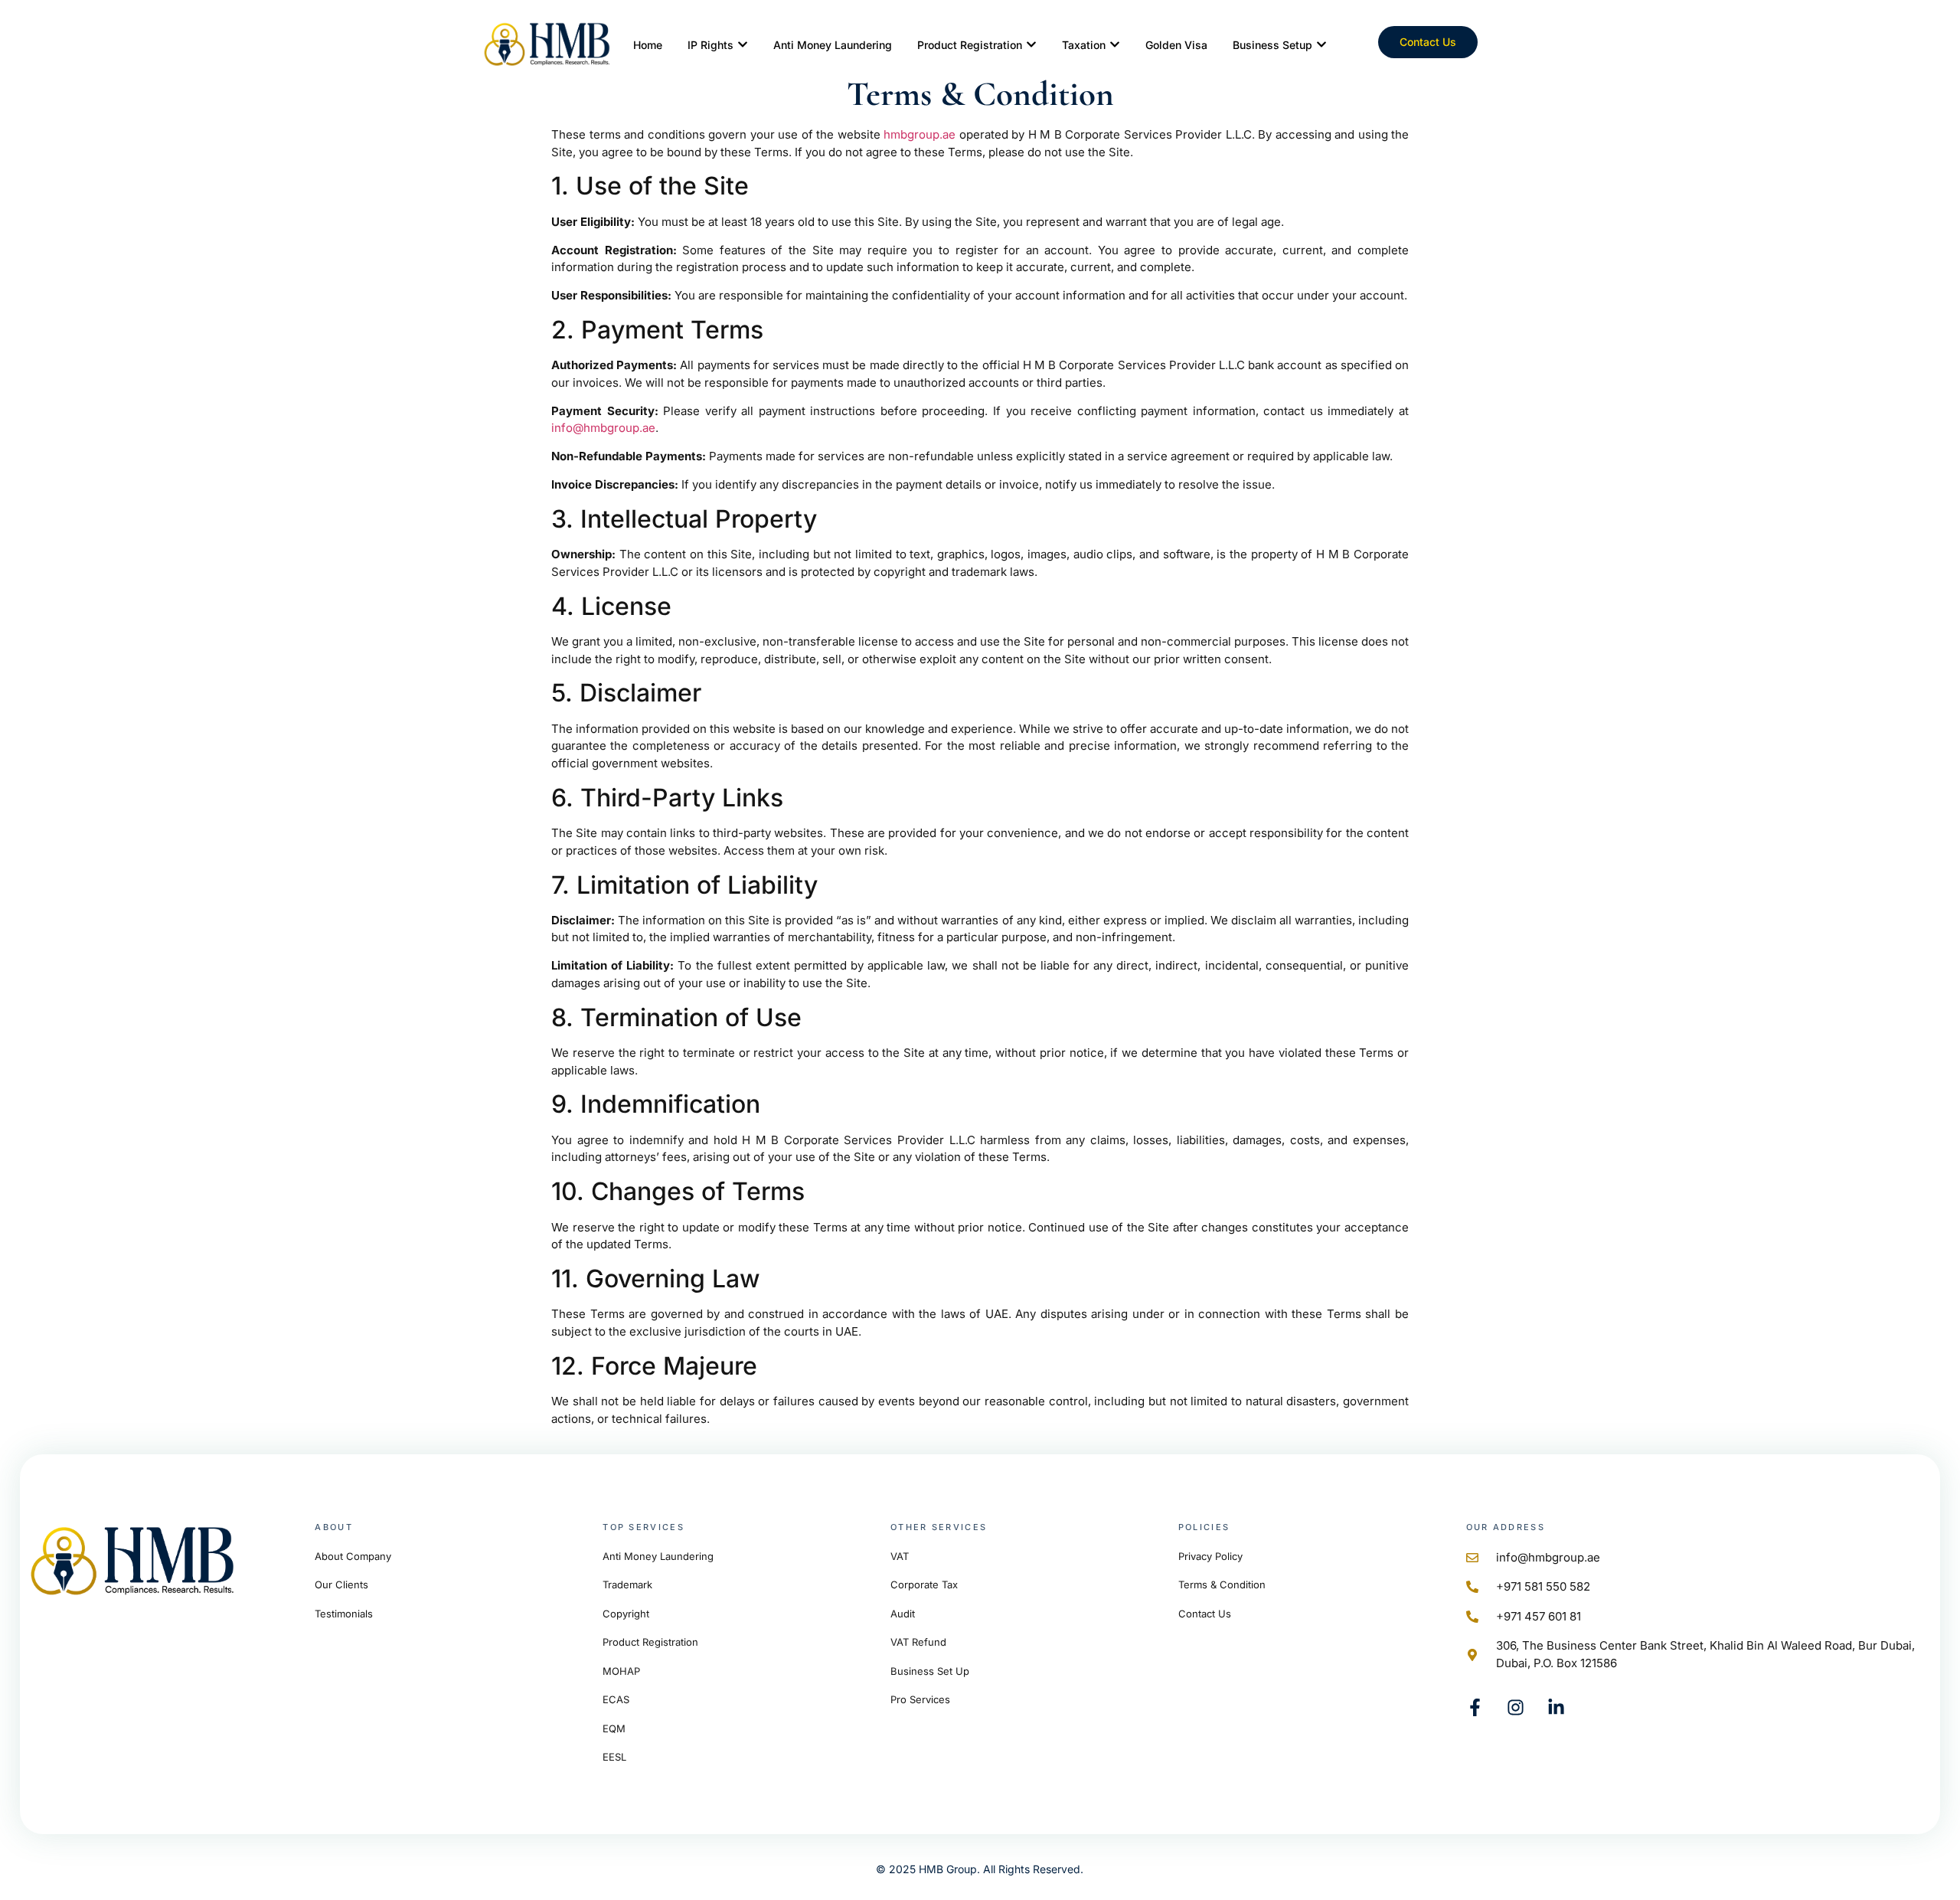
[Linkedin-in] (1556, 1707)
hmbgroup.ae (920, 134)
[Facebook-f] (1475, 1707)
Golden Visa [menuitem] (1176, 45)
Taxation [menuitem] (1084, 45)
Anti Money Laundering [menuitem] (833, 45)
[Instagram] (1516, 1707)
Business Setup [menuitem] (1272, 45)
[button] (743, 45)
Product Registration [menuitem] (970, 45)
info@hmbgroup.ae (603, 428)
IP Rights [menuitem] (710, 45)
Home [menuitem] (648, 45)
